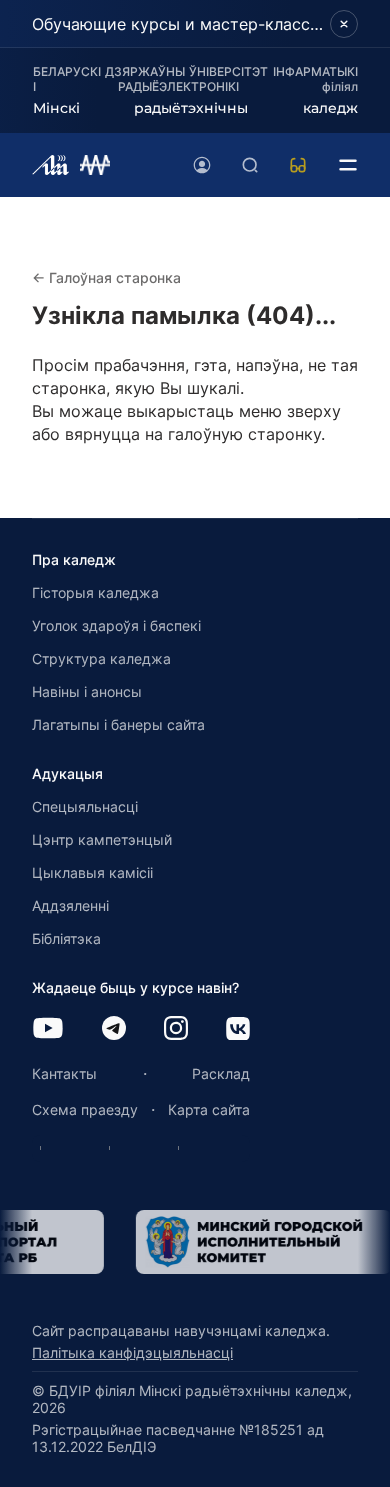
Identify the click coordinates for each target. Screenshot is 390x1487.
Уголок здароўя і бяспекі (116, 625)
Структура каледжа (101, 658)
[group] (247, 1242)
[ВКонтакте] (238, 1030)
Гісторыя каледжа (95, 592)
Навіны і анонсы (87, 691)
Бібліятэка (66, 938)
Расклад (221, 1073)
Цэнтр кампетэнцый (102, 839)
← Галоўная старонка (106, 277)
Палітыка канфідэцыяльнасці (132, 1352)
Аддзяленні (70, 905)
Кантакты (64, 1073)
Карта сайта (209, 1109)
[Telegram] (114, 1029)
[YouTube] (48, 1029)
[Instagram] (176, 1029)
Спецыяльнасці (85, 806)
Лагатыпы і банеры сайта (118, 724)
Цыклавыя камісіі (92, 872)
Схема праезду (85, 1109)
